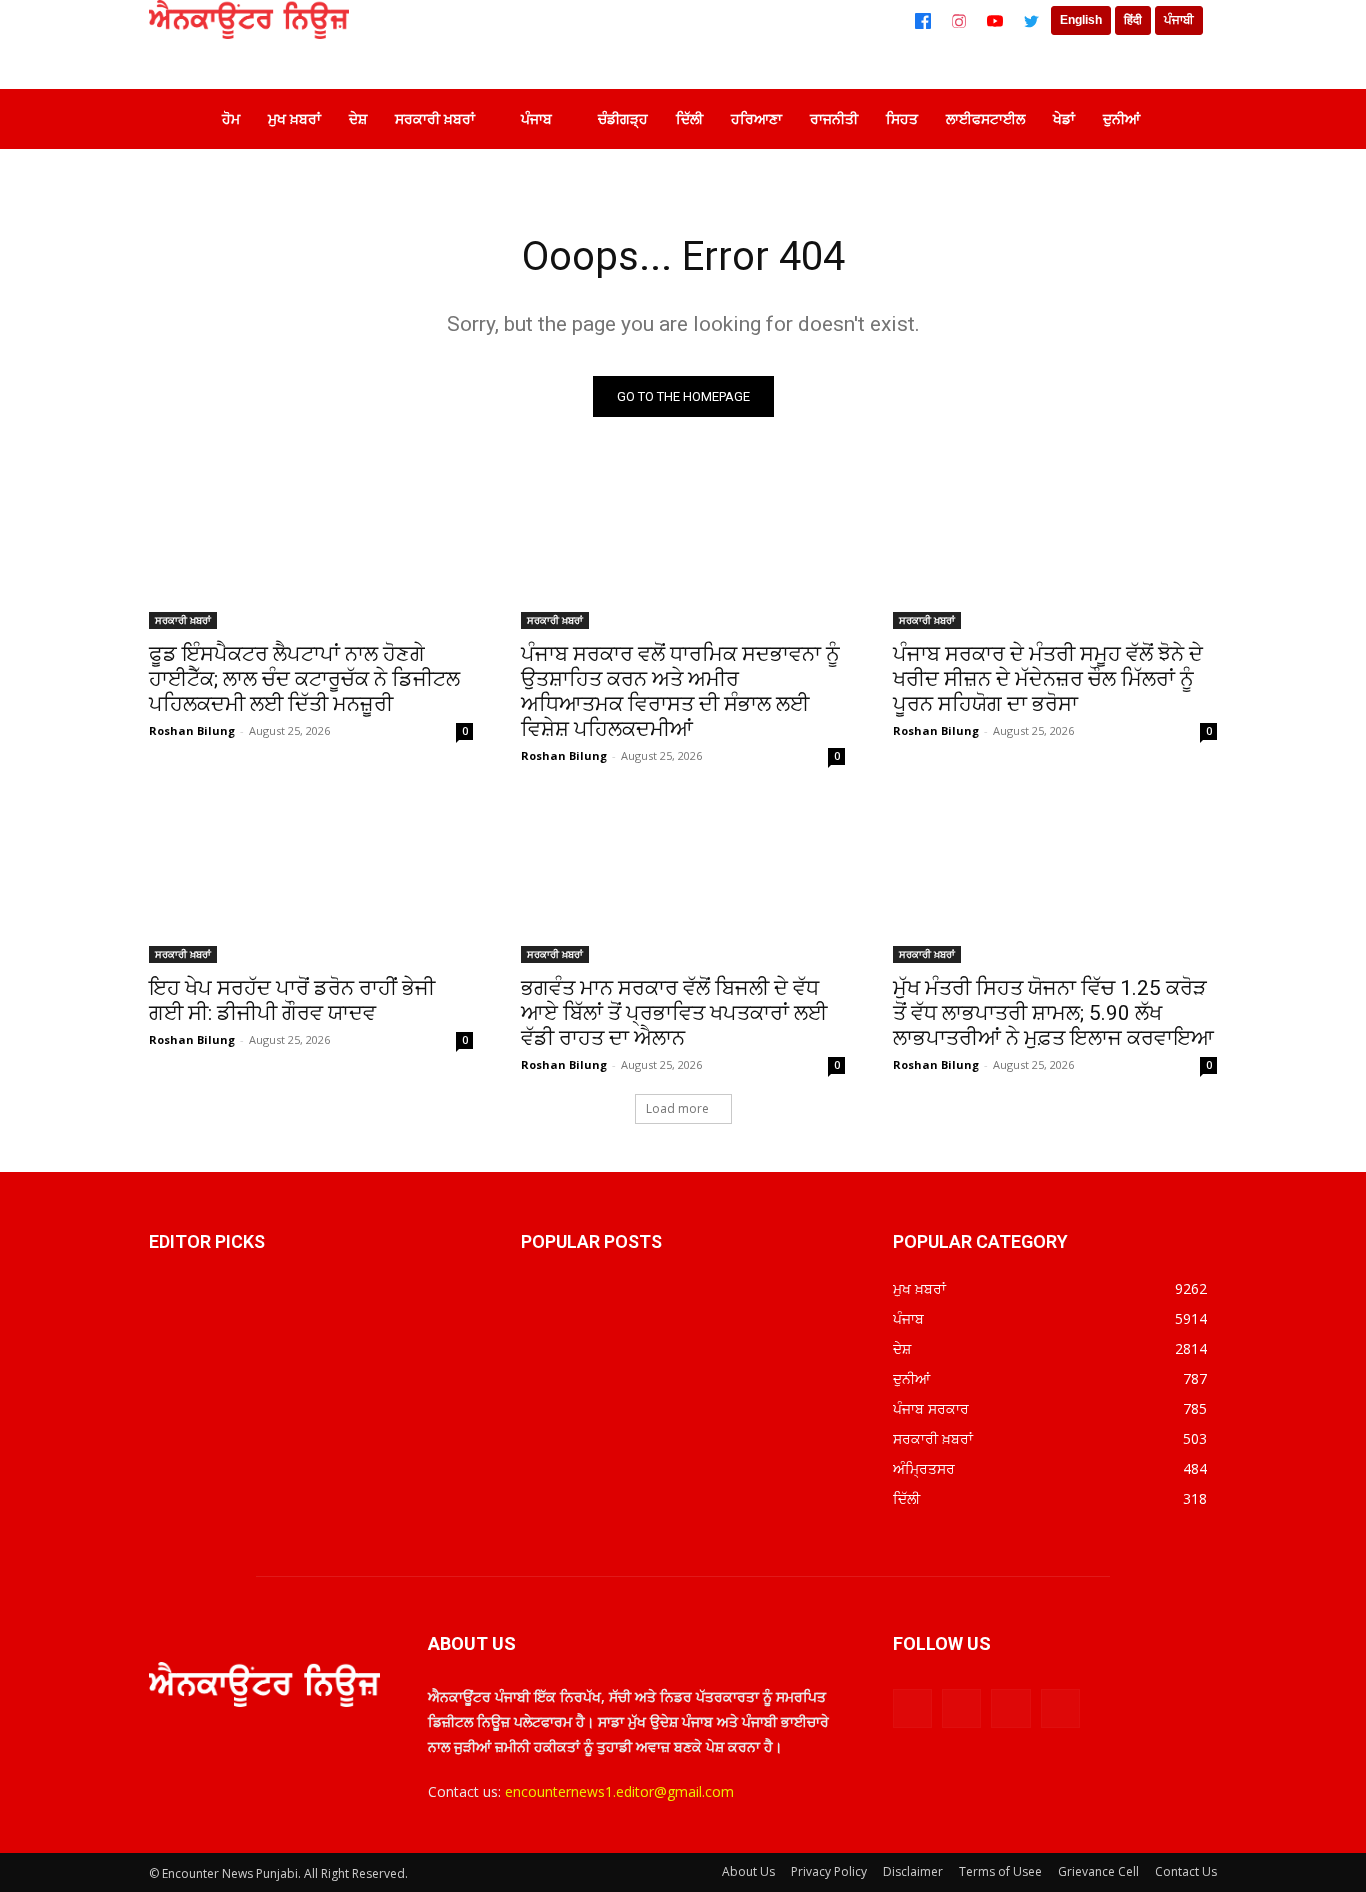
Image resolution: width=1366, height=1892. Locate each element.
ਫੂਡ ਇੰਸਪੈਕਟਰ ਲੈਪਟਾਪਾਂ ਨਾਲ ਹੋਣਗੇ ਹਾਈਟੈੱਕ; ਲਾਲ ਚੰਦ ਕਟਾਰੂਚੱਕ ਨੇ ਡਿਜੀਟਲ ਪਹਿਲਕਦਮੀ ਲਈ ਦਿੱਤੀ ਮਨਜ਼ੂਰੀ (304, 679)
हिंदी (1133, 20)
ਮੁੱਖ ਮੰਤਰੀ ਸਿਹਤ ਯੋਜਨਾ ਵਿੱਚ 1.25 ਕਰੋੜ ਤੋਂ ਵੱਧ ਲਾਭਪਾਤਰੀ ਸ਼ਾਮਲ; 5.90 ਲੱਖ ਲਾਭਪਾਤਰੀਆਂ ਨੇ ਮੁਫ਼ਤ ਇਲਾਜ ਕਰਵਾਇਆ (1053, 1013)
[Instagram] (959, 21)
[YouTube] (995, 21)
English (1081, 20)
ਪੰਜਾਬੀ (1179, 20)
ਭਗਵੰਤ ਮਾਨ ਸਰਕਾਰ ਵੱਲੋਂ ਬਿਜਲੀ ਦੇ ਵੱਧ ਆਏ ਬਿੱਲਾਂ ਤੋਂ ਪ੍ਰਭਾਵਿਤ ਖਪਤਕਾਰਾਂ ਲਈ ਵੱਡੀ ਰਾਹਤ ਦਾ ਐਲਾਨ (674, 1013)
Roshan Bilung (192, 730)
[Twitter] (1031, 21)
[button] (1187, 119)
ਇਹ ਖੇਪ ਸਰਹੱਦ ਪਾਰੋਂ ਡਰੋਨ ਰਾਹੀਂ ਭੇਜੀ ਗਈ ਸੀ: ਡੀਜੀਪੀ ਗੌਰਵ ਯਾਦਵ (292, 1000)
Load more (677, 1108)
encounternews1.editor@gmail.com (619, 1791)
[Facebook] (923, 21)
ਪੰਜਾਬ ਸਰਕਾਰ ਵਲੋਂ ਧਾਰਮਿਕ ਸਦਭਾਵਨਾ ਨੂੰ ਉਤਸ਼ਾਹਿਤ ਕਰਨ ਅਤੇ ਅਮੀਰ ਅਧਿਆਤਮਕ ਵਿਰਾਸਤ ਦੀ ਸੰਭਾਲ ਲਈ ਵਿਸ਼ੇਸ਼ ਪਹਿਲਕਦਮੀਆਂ (680, 691)
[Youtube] (1060, 1708)
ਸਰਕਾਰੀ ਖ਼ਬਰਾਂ (183, 620)
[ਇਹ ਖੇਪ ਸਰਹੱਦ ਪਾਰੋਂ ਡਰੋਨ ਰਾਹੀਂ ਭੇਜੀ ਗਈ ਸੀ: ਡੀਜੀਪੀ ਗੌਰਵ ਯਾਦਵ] (311, 882)
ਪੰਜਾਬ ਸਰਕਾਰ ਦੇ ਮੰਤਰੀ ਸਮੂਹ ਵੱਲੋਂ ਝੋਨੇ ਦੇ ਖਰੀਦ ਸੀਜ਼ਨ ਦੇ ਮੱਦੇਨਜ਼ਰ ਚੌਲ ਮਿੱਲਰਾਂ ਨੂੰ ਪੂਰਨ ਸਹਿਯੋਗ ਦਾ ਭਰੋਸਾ (1048, 679)
